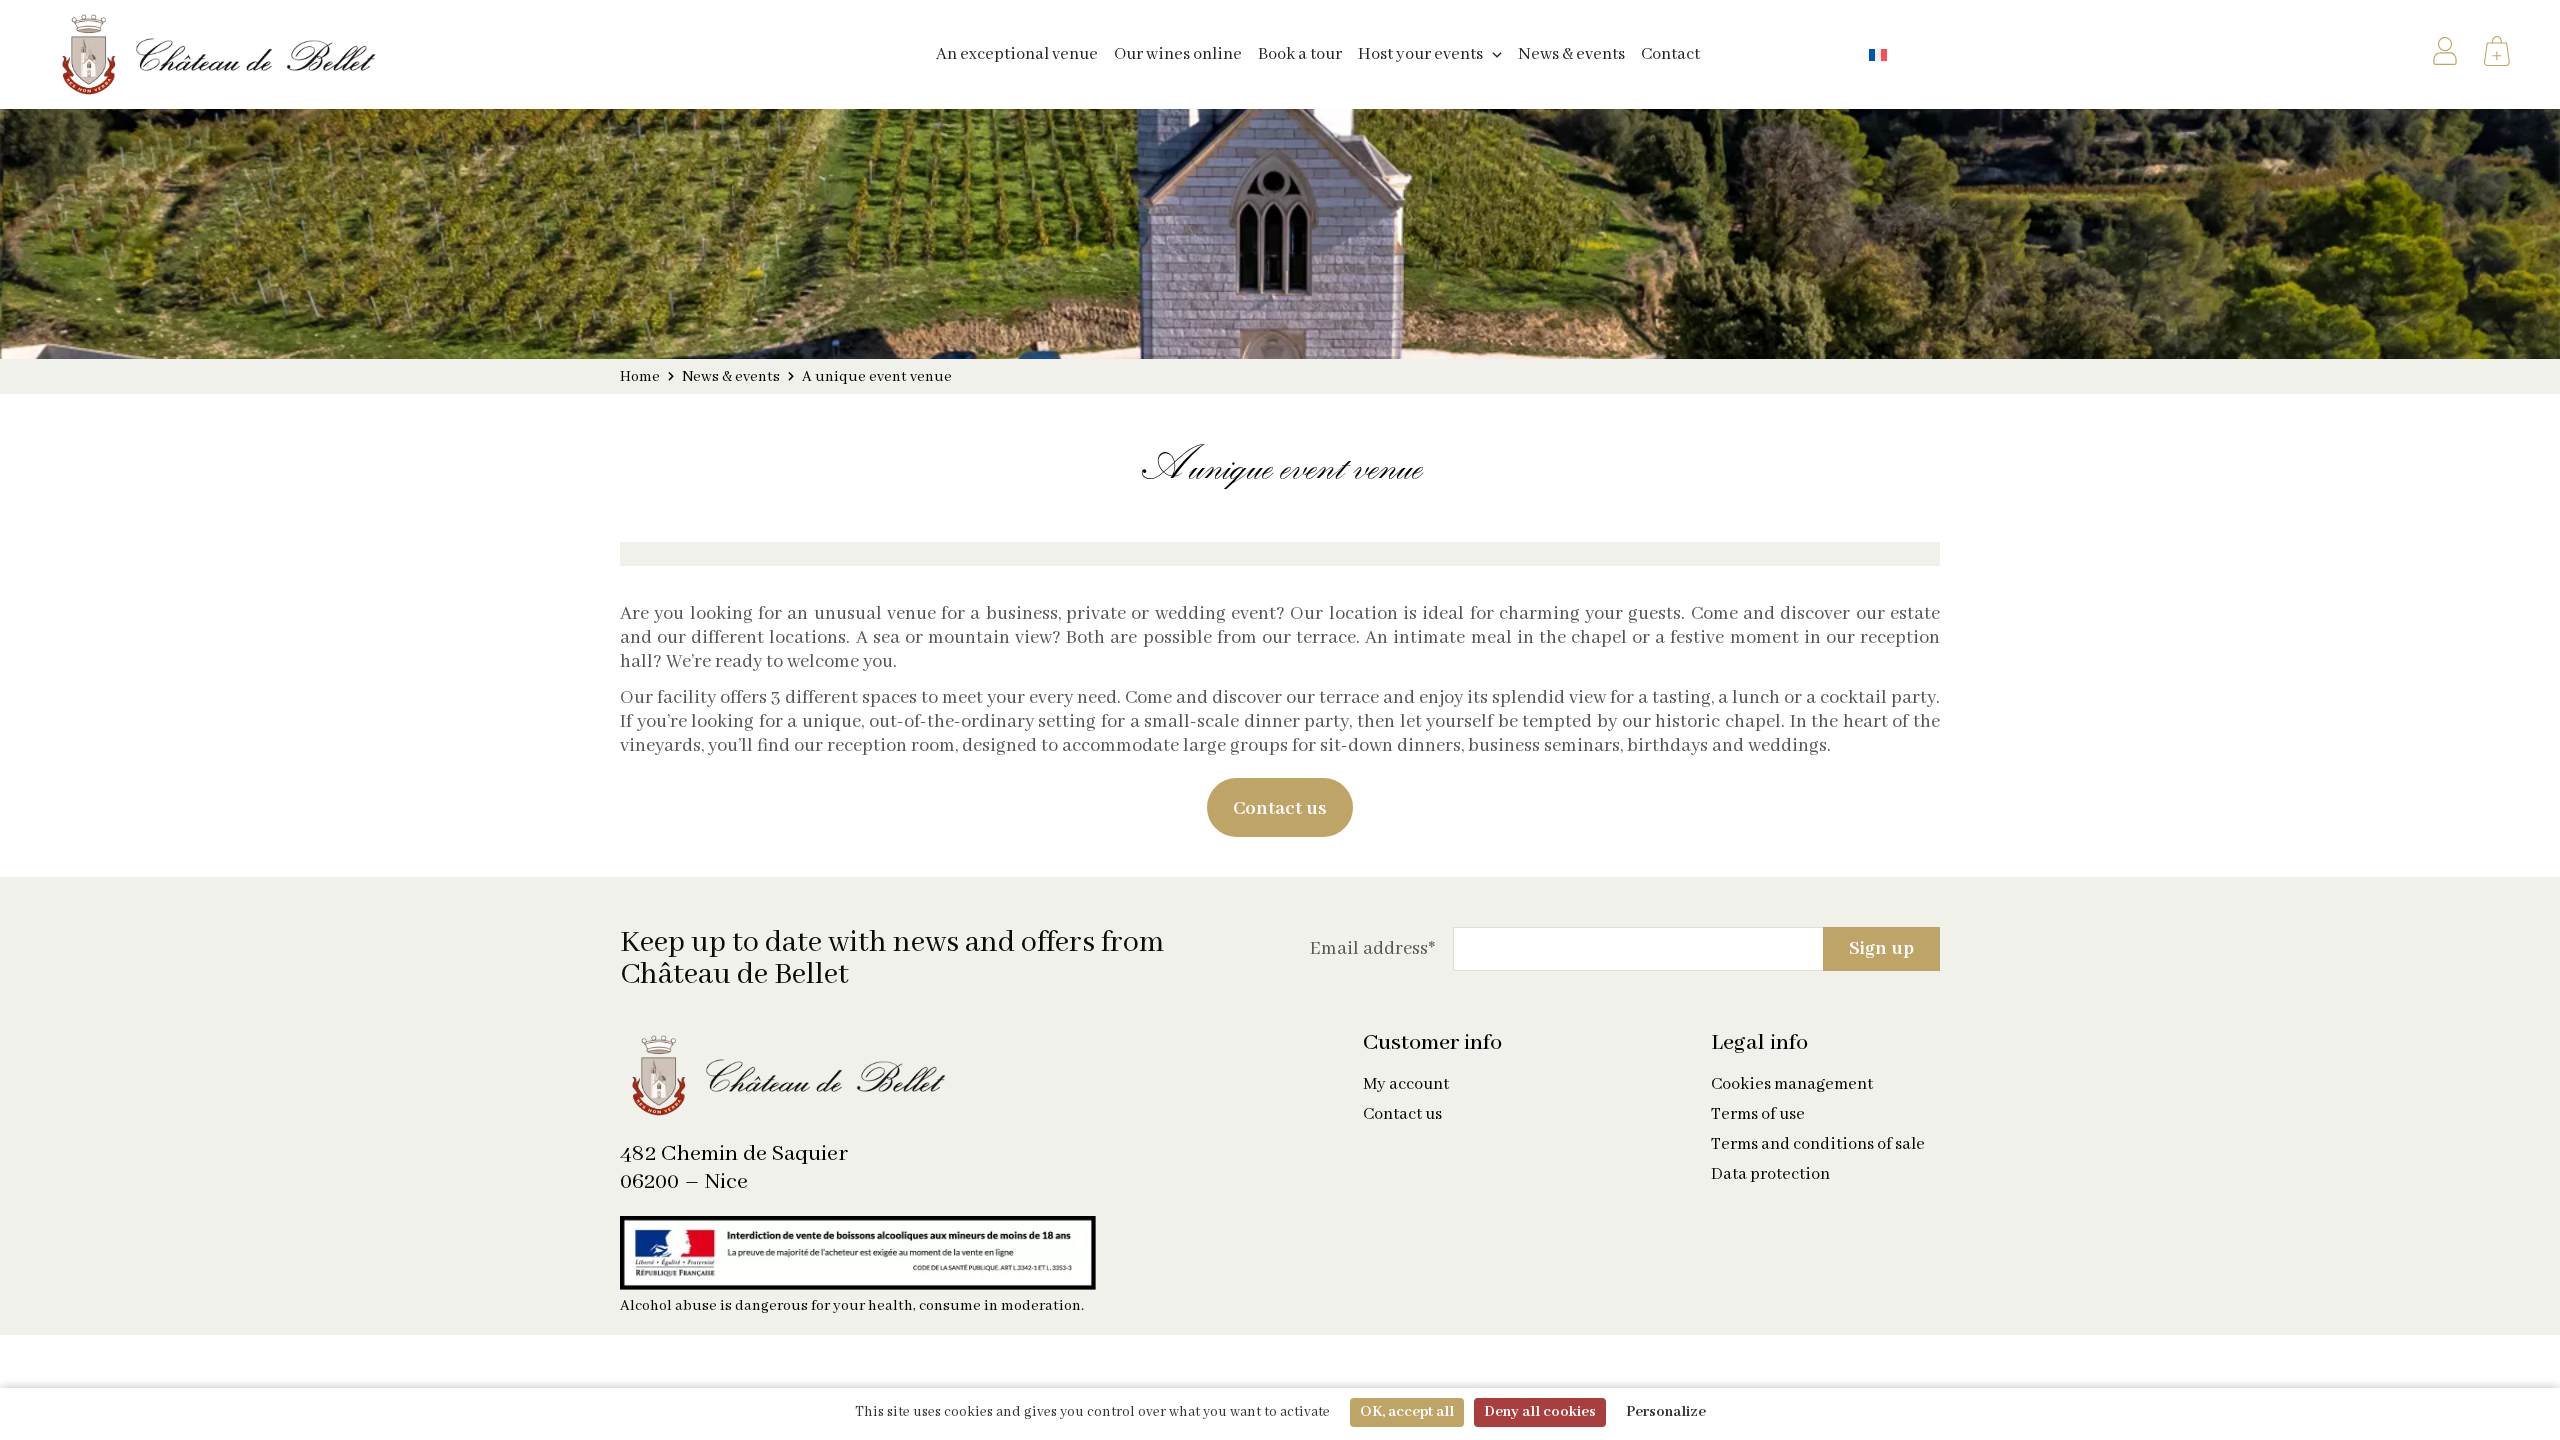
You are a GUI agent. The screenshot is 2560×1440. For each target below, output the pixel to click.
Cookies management (1792, 1085)
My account (1406, 1085)
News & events (731, 377)
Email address (1372, 949)
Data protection (1770, 1175)
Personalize (1666, 1412)
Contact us (1402, 1115)
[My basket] (2497, 55)
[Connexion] (2445, 55)
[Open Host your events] (1497, 54)
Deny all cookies (1540, 1412)
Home (640, 377)
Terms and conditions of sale (1818, 1145)
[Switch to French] (1878, 54)
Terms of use (1758, 1115)
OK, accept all (1407, 1412)
